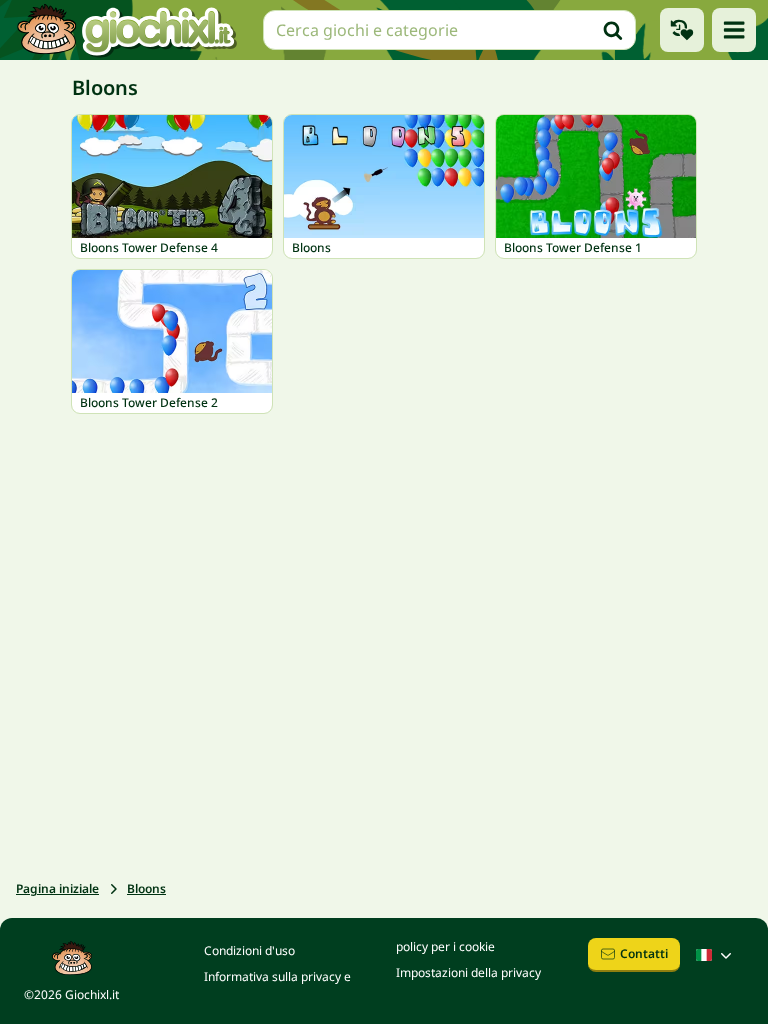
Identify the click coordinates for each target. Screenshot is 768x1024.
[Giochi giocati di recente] (682, 30)
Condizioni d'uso (249, 950)
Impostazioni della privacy (468, 972)
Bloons (146, 888)
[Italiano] (716, 955)
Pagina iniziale (57, 888)
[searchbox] (449, 30)
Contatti (644, 953)
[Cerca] (613, 30)
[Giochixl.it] (125, 30)
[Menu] (734, 30)
